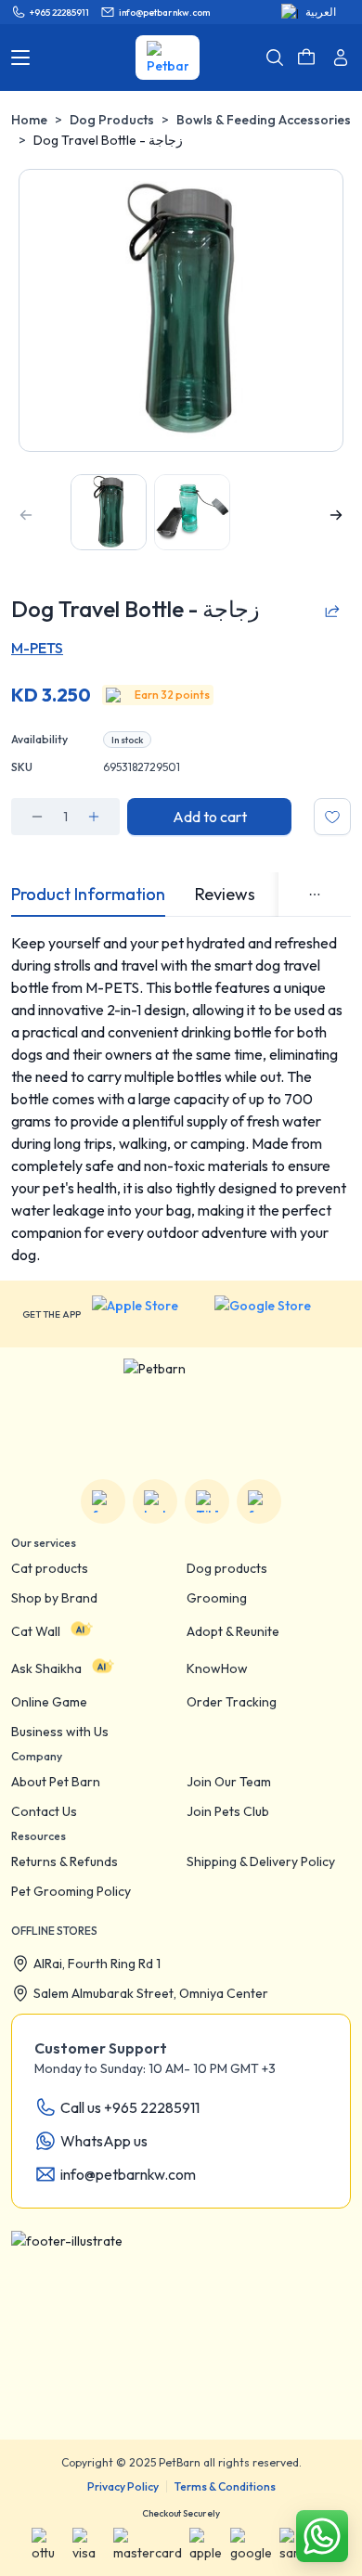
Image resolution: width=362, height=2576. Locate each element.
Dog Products (112, 120)
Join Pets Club (228, 1811)
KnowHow (217, 1668)
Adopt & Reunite (233, 1631)
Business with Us (60, 1732)
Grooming (217, 1598)
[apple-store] (148, 1314)
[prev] (26, 515)
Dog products (227, 1568)
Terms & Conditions (225, 2486)
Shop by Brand (54, 1598)
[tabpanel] (181, 1099)
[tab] (88, 895)
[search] (275, 58)
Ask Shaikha (46, 1668)
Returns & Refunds (65, 1861)
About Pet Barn (56, 1782)
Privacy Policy (123, 2486)
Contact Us (44, 1811)
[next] (336, 515)
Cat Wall (36, 1631)
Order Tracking (232, 1702)
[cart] (306, 58)
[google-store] (277, 1314)
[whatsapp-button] (322, 2536)
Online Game (49, 1702)
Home (29, 120)
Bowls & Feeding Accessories (264, 120)
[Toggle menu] (20, 58)
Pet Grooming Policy (71, 1891)
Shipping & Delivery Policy (261, 1861)
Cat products (50, 1568)
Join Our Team (229, 1782)
